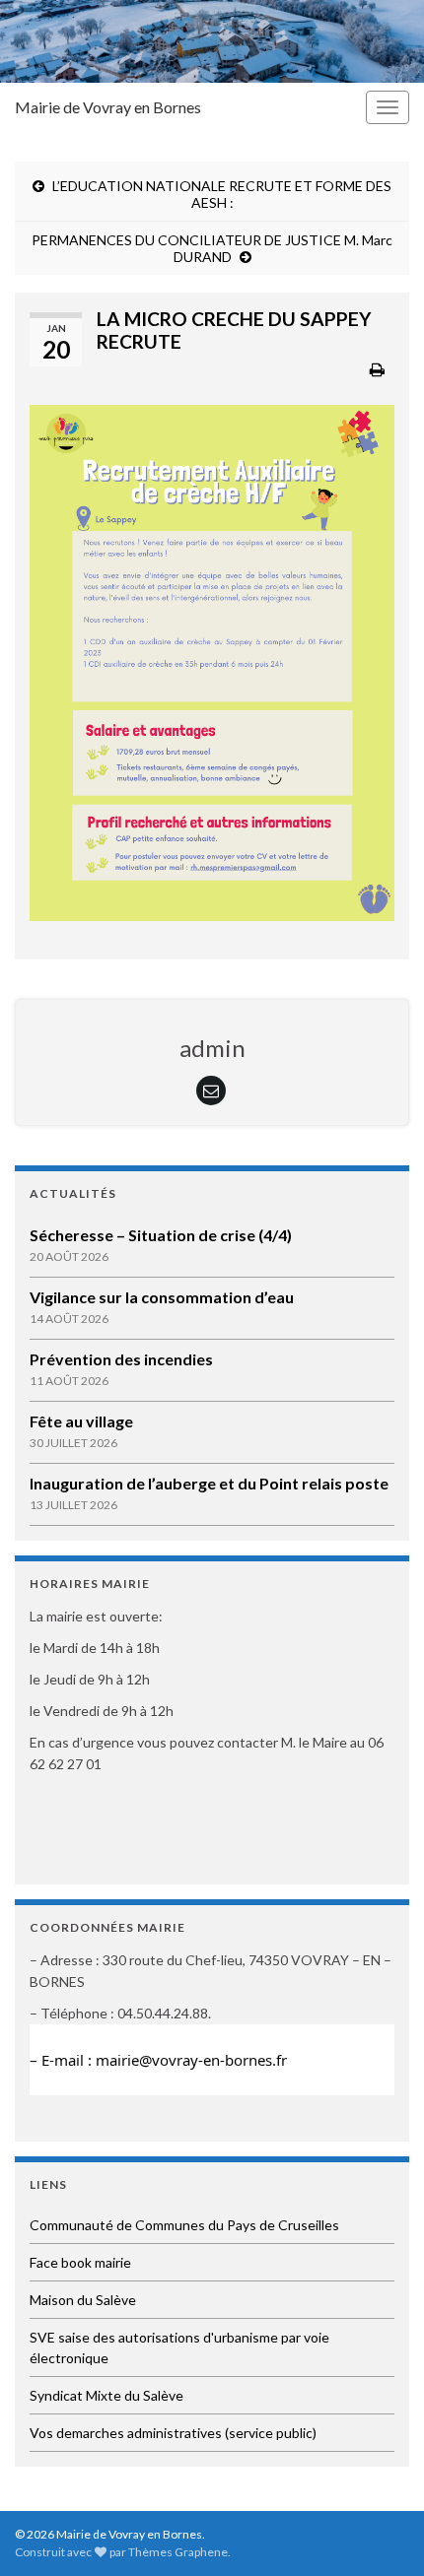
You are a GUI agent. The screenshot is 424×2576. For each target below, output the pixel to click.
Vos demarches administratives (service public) (173, 2433)
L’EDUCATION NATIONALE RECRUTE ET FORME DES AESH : (222, 194)
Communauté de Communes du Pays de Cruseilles (184, 2225)
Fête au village (81, 1421)
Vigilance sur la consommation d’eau (162, 1297)
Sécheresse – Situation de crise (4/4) (161, 1235)
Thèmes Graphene (178, 2552)
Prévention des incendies (121, 1359)
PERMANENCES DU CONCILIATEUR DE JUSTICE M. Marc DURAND (212, 248)
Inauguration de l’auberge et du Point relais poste (209, 1483)
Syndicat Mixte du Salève (106, 2395)
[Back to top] (380, 2532)
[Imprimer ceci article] (377, 369)
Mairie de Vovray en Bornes (108, 107)
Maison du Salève (83, 2300)
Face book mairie (80, 2262)
